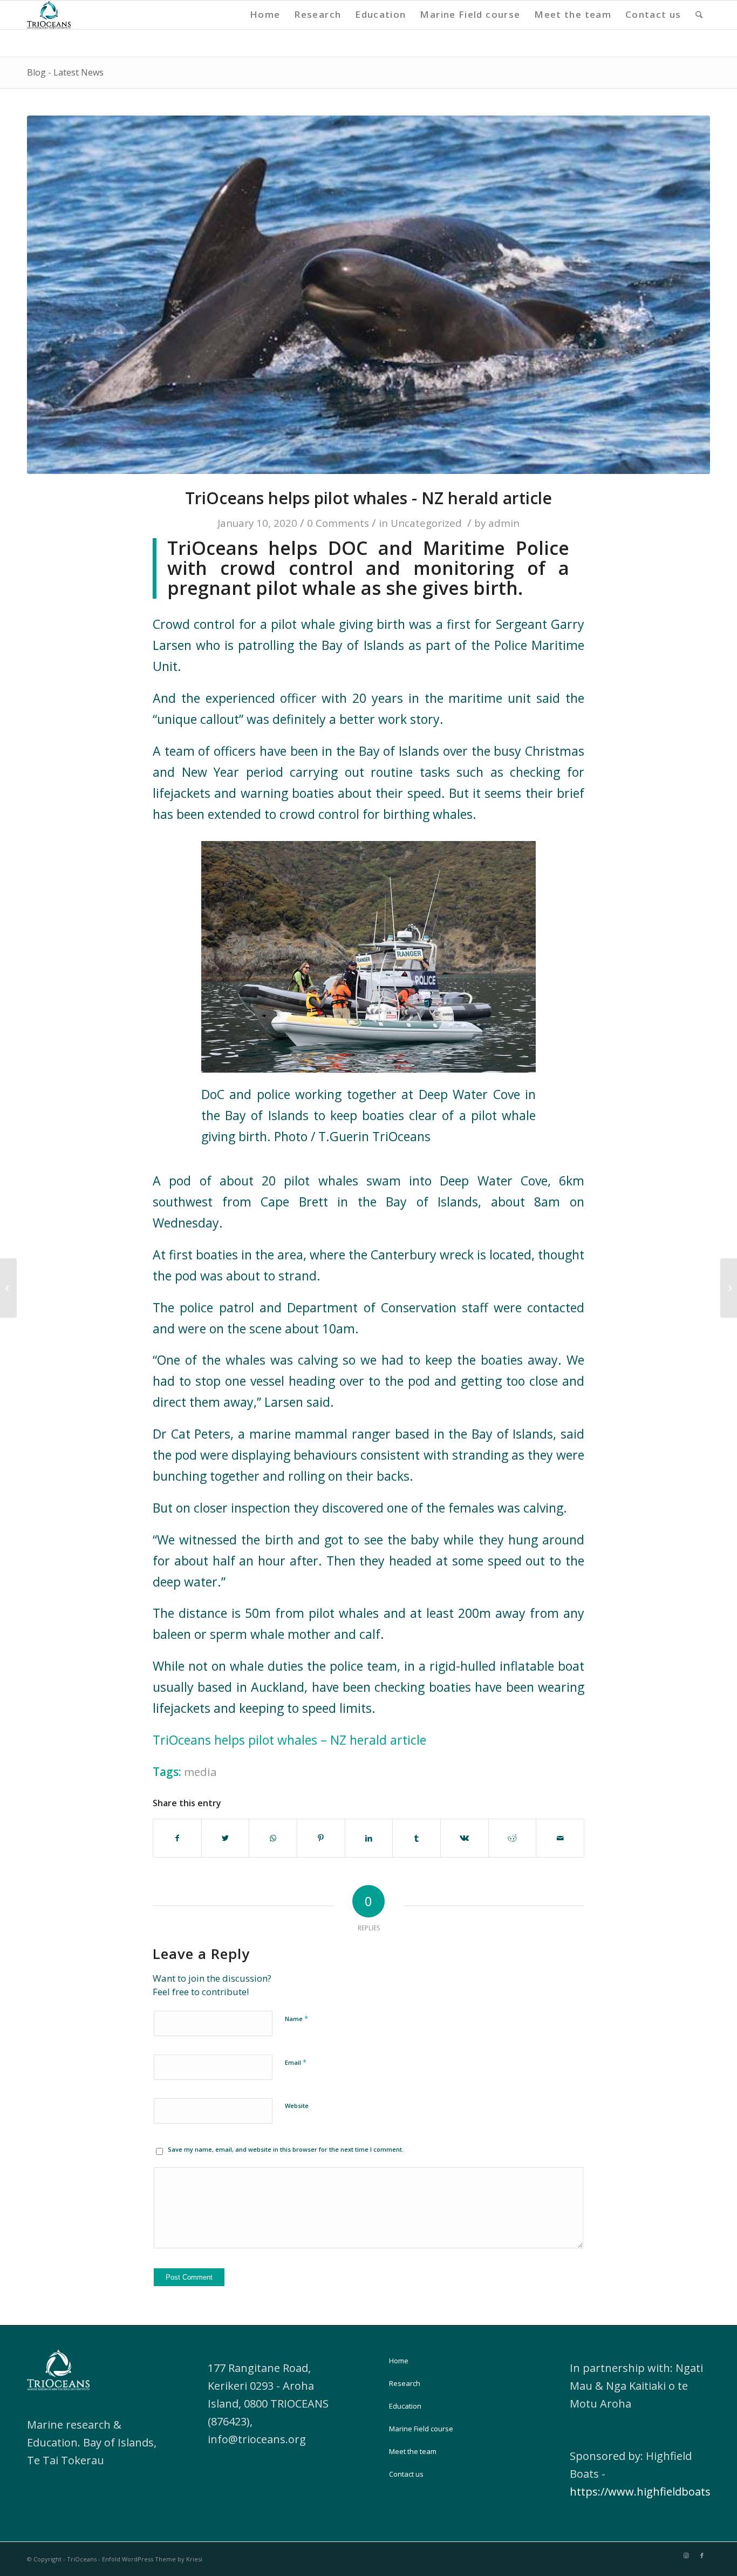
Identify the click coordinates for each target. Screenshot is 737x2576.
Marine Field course (421, 2429)
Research (405, 2383)
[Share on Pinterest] (321, 1838)
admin (504, 523)
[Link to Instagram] (686, 2555)
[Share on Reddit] (513, 1838)
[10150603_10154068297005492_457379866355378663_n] (368, 295)
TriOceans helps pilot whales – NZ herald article (289, 1740)
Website (297, 2106)
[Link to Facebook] (702, 2555)
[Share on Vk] (465, 1838)
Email (296, 2062)
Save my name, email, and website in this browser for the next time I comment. (286, 2149)
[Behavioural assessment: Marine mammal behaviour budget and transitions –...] (729, 1288)
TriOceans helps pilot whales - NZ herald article (368, 498)
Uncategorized (426, 523)
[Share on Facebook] (177, 1838)
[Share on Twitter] (226, 1838)
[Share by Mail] (560, 1838)
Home (399, 2361)
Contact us (406, 2474)
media (200, 1772)
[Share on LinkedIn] (369, 1838)
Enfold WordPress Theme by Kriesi (152, 2559)
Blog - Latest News (65, 72)
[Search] (699, 15)
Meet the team (413, 2451)
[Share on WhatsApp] (273, 1838)
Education (405, 2406)
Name (296, 2018)
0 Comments (338, 523)
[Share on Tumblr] (417, 1838)
